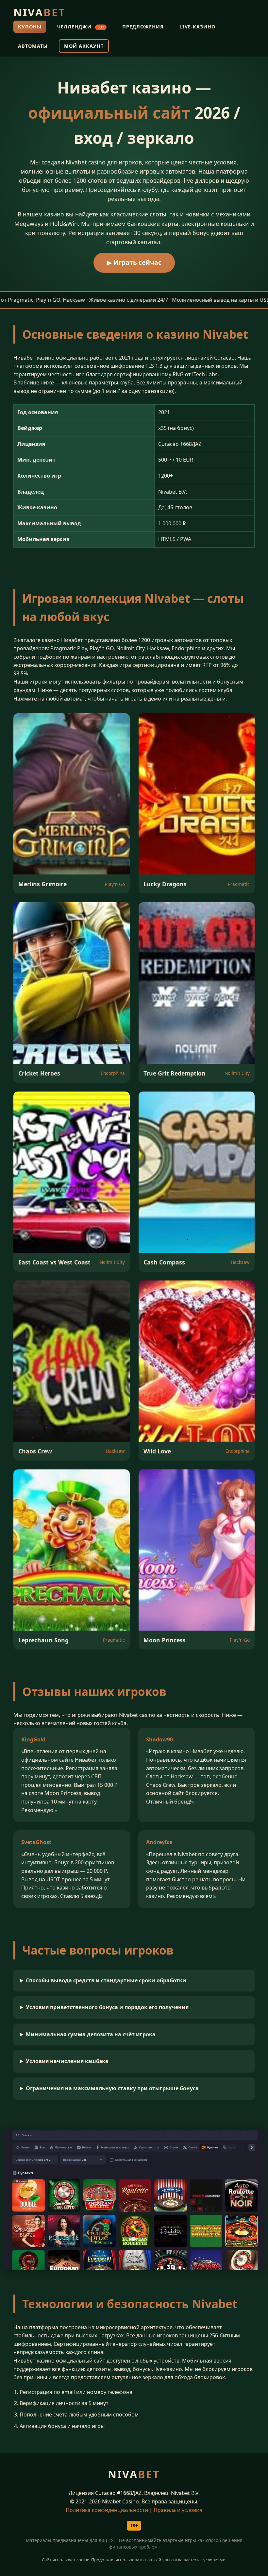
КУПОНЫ (30, 27)
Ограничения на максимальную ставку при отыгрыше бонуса (112, 2088)
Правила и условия (178, 2510)
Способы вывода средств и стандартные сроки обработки (106, 1980)
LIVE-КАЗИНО (197, 27)
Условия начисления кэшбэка (67, 2061)
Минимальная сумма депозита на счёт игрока (91, 2034)
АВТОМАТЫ (33, 46)
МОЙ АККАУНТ (84, 46)
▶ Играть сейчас (134, 262)
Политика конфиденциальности (107, 2510)
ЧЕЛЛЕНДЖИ (81, 27)
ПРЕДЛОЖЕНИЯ (143, 27)
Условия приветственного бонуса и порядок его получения (107, 2007)
